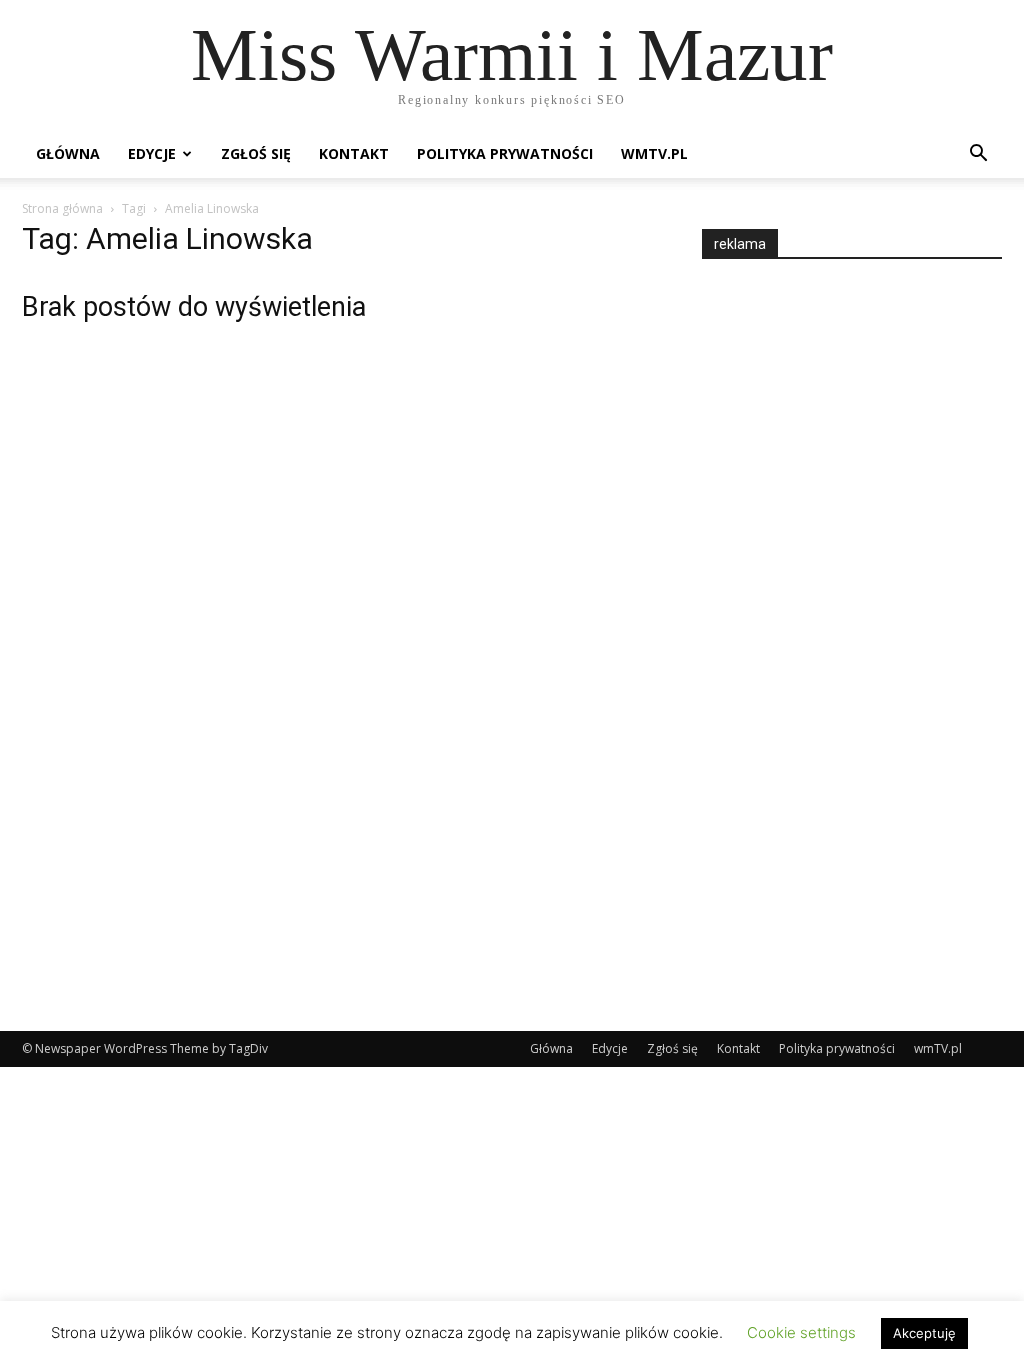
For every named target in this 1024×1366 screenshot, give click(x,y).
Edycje (152, 153)
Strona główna (62, 208)
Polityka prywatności (505, 153)
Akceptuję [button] (924, 1333)
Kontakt (354, 153)
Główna (68, 153)
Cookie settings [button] (801, 1332)
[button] (978, 155)
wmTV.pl (654, 153)
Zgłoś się (256, 153)
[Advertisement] (852, 627)
